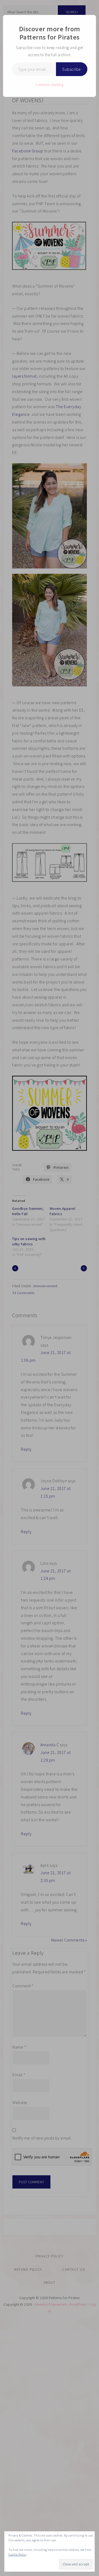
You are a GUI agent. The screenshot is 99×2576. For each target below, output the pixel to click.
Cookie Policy (18, 2554)
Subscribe (72, 69)
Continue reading (49, 85)
